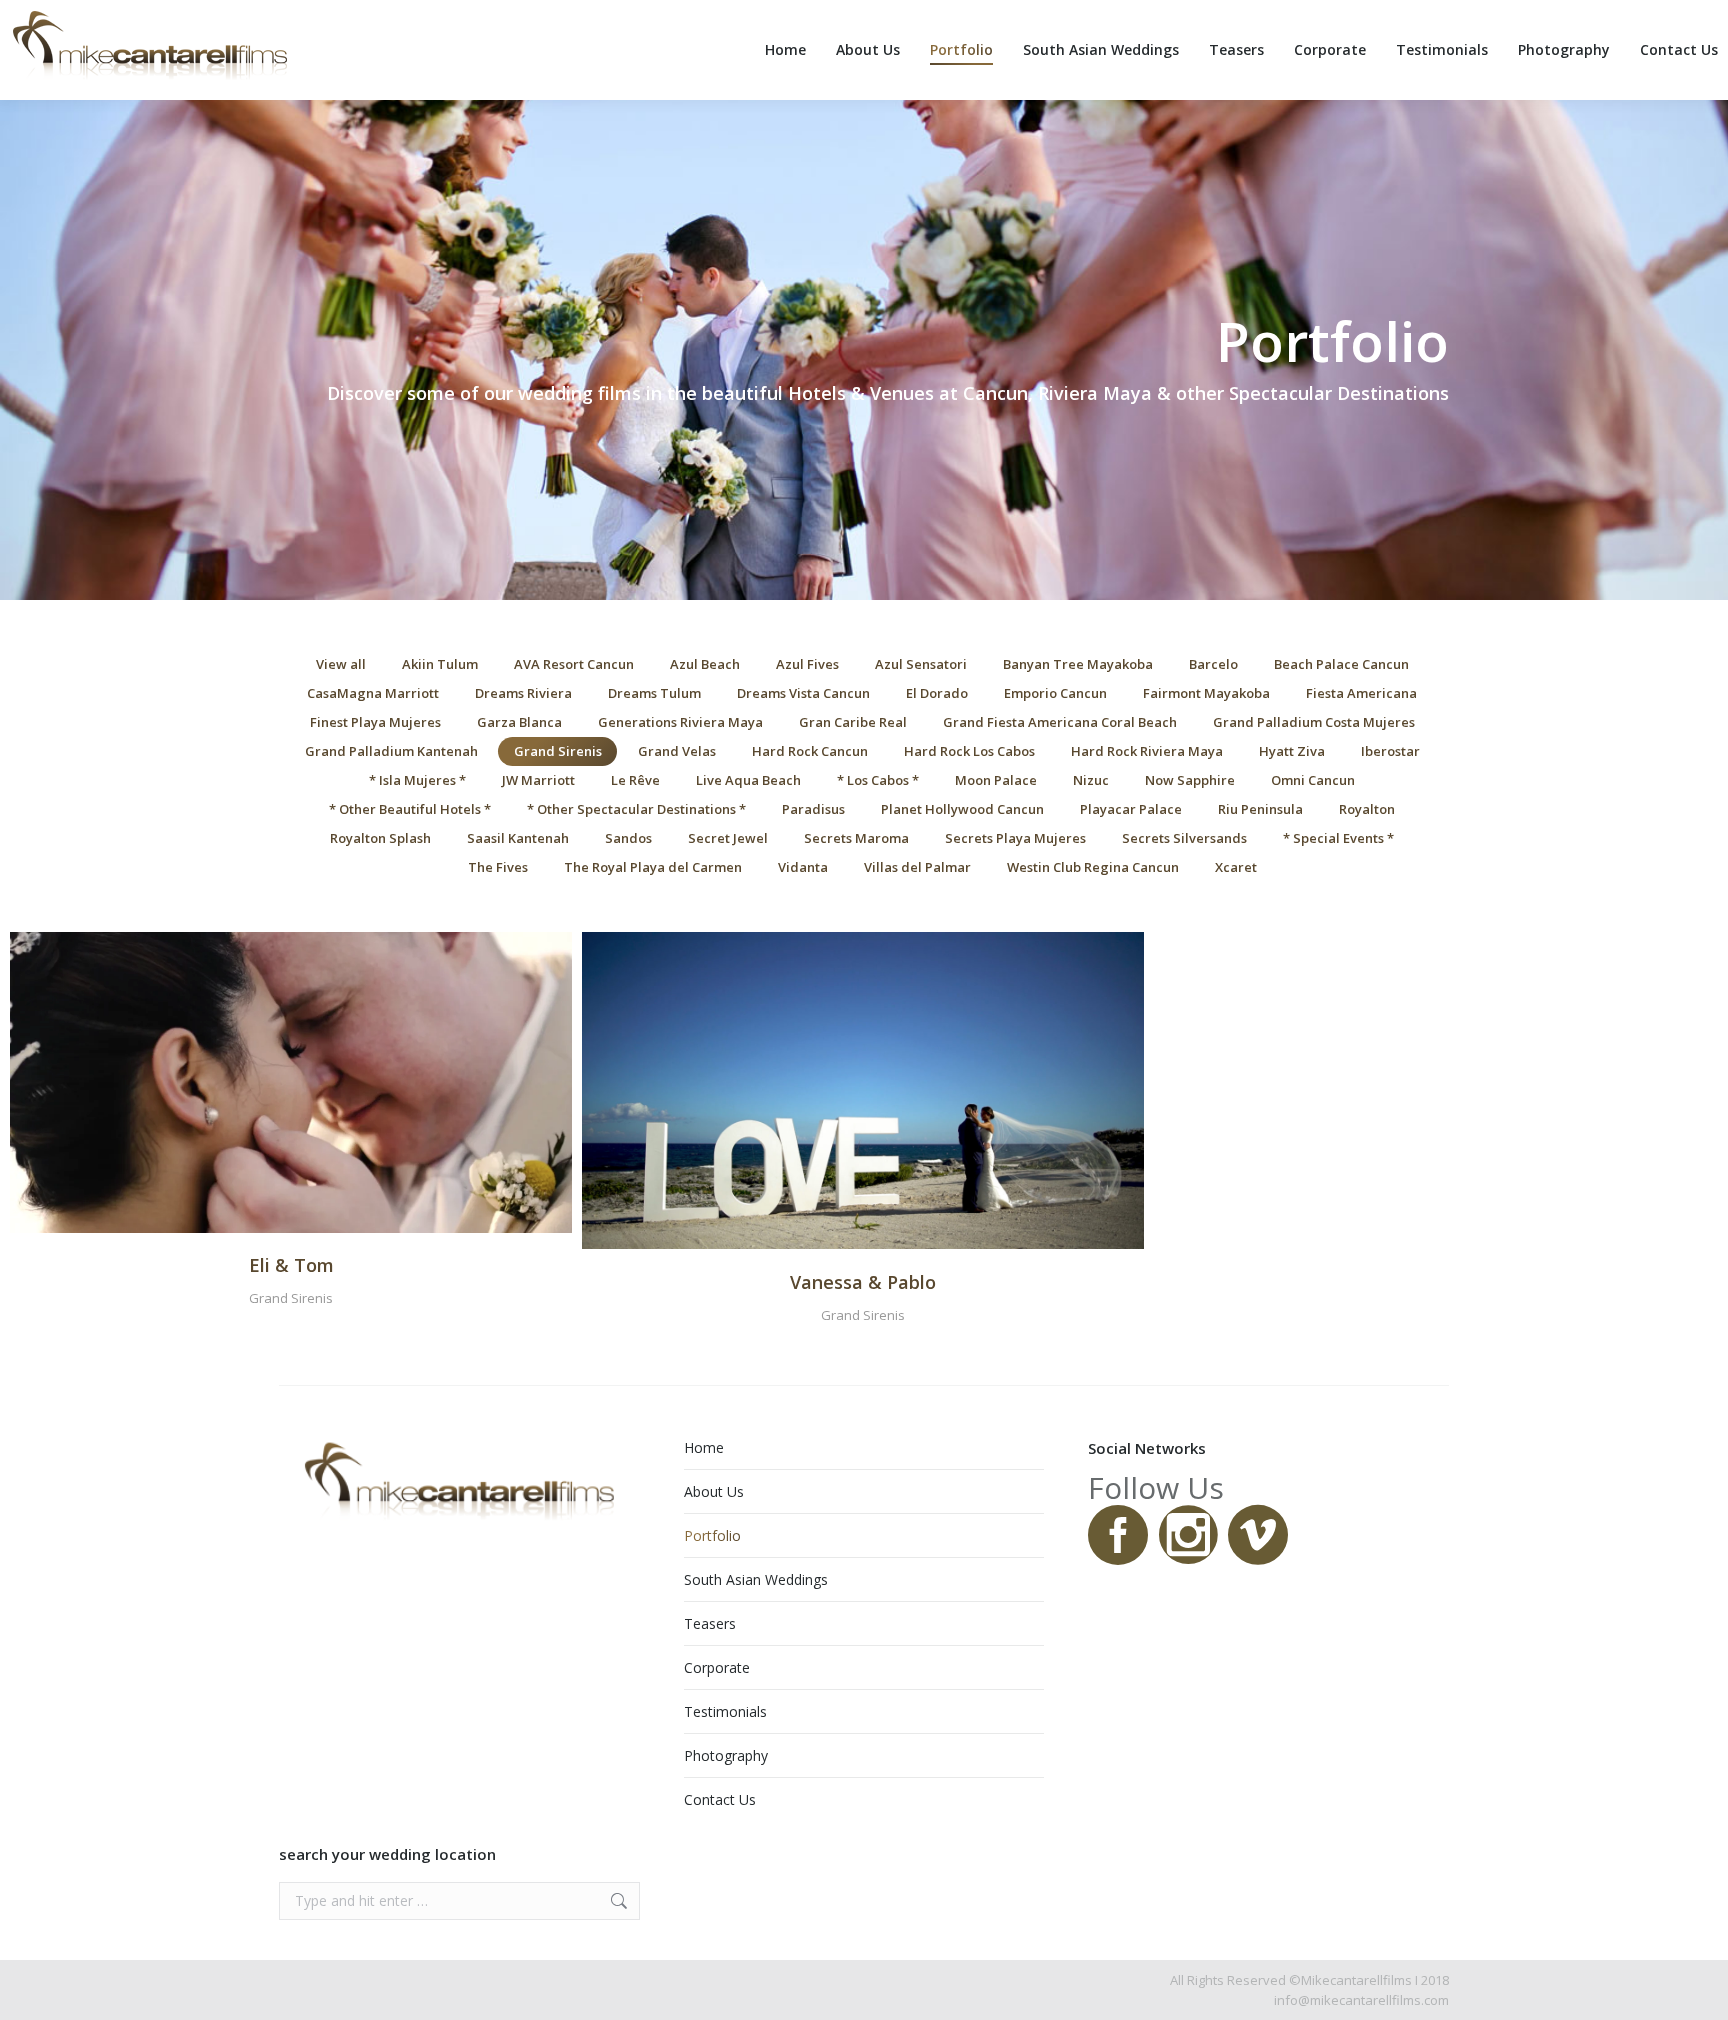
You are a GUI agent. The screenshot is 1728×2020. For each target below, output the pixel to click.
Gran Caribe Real (853, 722)
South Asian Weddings (756, 1579)
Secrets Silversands (1184, 838)
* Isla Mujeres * (417, 780)
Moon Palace (996, 780)
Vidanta (803, 867)
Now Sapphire (1190, 780)
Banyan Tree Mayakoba (1078, 664)
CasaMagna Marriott (373, 693)
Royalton (1367, 809)
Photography (726, 1755)
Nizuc (1091, 780)
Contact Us (720, 1799)
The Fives (498, 867)
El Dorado (937, 693)
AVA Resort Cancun (574, 664)
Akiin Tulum (440, 664)
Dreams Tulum (654, 693)
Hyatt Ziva (1292, 751)
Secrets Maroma (856, 838)
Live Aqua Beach (748, 780)
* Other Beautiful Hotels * (410, 809)
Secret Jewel (728, 838)
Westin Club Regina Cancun (1093, 867)
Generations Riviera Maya (680, 722)
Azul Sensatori (921, 664)
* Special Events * (1338, 838)
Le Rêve (635, 780)
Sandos (628, 838)
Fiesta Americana (1361, 693)
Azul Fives (807, 664)
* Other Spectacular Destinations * (636, 809)
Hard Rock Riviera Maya (1147, 751)
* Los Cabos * (878, 780)
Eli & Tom (291, 1265)
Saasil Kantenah (518, 838)
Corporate (717, 1667)
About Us (714, 1491)
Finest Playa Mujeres (375, 722)
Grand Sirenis (558, 751)
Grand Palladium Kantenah (391, 751)
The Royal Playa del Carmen (653, 867)
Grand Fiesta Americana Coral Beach (1060, 722)
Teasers (710, 1623)
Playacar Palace (1131, 809)
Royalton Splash (380, 838)
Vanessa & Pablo (863, 1282)
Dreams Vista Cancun (803, 693)
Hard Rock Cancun (810, 751)
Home (704, 1447)
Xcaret (1236, 867)
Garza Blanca (519, 722)
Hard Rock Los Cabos (969, 751)
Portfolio (712, 1535)
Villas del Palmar (917, 867)
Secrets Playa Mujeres (1015, 838)
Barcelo (1213, 664)
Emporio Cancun (1055, 693)
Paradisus (813, 809)
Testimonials (725, 1711)
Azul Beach (705, 664)
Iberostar (1390, 751)
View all (341, 664)
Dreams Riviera (523, 693)
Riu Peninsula (1260, 809)
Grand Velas (677, 751)
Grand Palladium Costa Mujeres (1314, 722)
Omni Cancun (1313, 780)
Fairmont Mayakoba (1206, 693)
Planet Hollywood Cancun (962, 809)
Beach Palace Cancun (1341, 664)
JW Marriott (538, 780)
